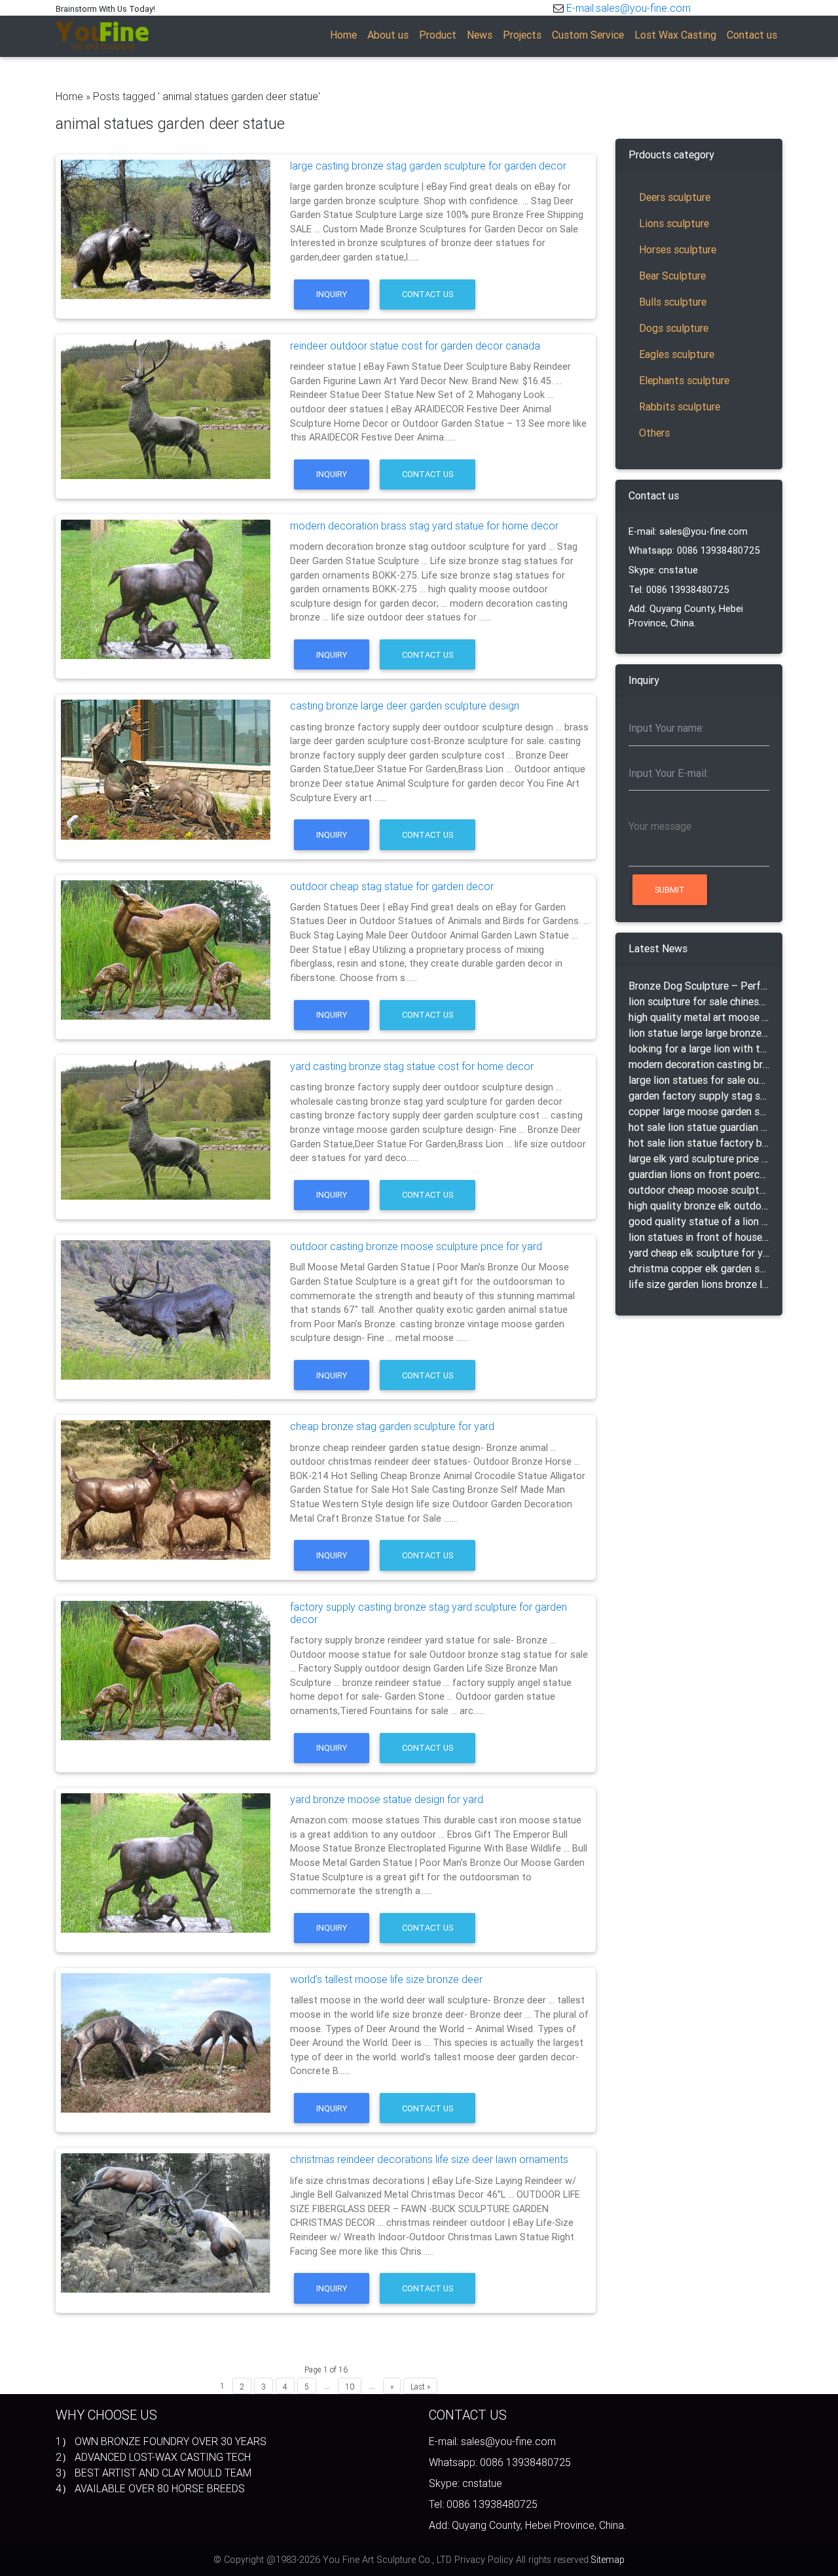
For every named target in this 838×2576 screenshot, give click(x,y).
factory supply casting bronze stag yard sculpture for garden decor (428, 1613)
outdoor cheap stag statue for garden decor (392, 886)
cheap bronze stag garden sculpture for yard (392, 1426)
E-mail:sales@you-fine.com (628, 8)
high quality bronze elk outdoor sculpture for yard (699, 1206)
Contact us (428, 294)
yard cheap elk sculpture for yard (699, 1253)
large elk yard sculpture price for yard (699, 1158)
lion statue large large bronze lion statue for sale (699, 1033)
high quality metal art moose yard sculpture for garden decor (699, 1017)
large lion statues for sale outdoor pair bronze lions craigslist (699, 1080)
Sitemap (608, 2560)
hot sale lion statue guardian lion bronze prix (699, 1127)
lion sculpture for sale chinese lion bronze (699, 1001)
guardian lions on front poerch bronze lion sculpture (699, 1174)
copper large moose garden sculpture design (699, 1111)
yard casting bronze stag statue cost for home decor (412, 1066)
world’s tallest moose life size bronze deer (386, 1979)
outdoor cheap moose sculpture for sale (699, 1190)
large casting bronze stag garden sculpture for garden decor (428, 166)
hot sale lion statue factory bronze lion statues (699, 1143)
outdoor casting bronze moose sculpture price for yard (416, 1246)
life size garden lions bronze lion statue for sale (699, 1284)
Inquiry (332, 294)
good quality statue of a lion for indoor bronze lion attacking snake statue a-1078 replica (699, 1221)
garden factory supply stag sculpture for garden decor (699, 1096)
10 (350, 2387)
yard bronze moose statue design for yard (387, 1799)
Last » (420, 2387)
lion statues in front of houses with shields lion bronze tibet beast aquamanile (699, 1237)
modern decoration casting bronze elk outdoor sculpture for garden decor (699, 1064)
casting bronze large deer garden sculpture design (405, 706)
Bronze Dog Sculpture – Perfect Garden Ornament (699, 986)
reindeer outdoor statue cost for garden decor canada (415, 346)
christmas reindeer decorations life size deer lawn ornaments (429, 2159)
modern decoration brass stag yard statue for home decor (424, 526)
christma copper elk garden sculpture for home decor (699, 1268)
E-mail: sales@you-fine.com (688, 531)
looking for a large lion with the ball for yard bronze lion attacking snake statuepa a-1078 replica (699, 1048)
